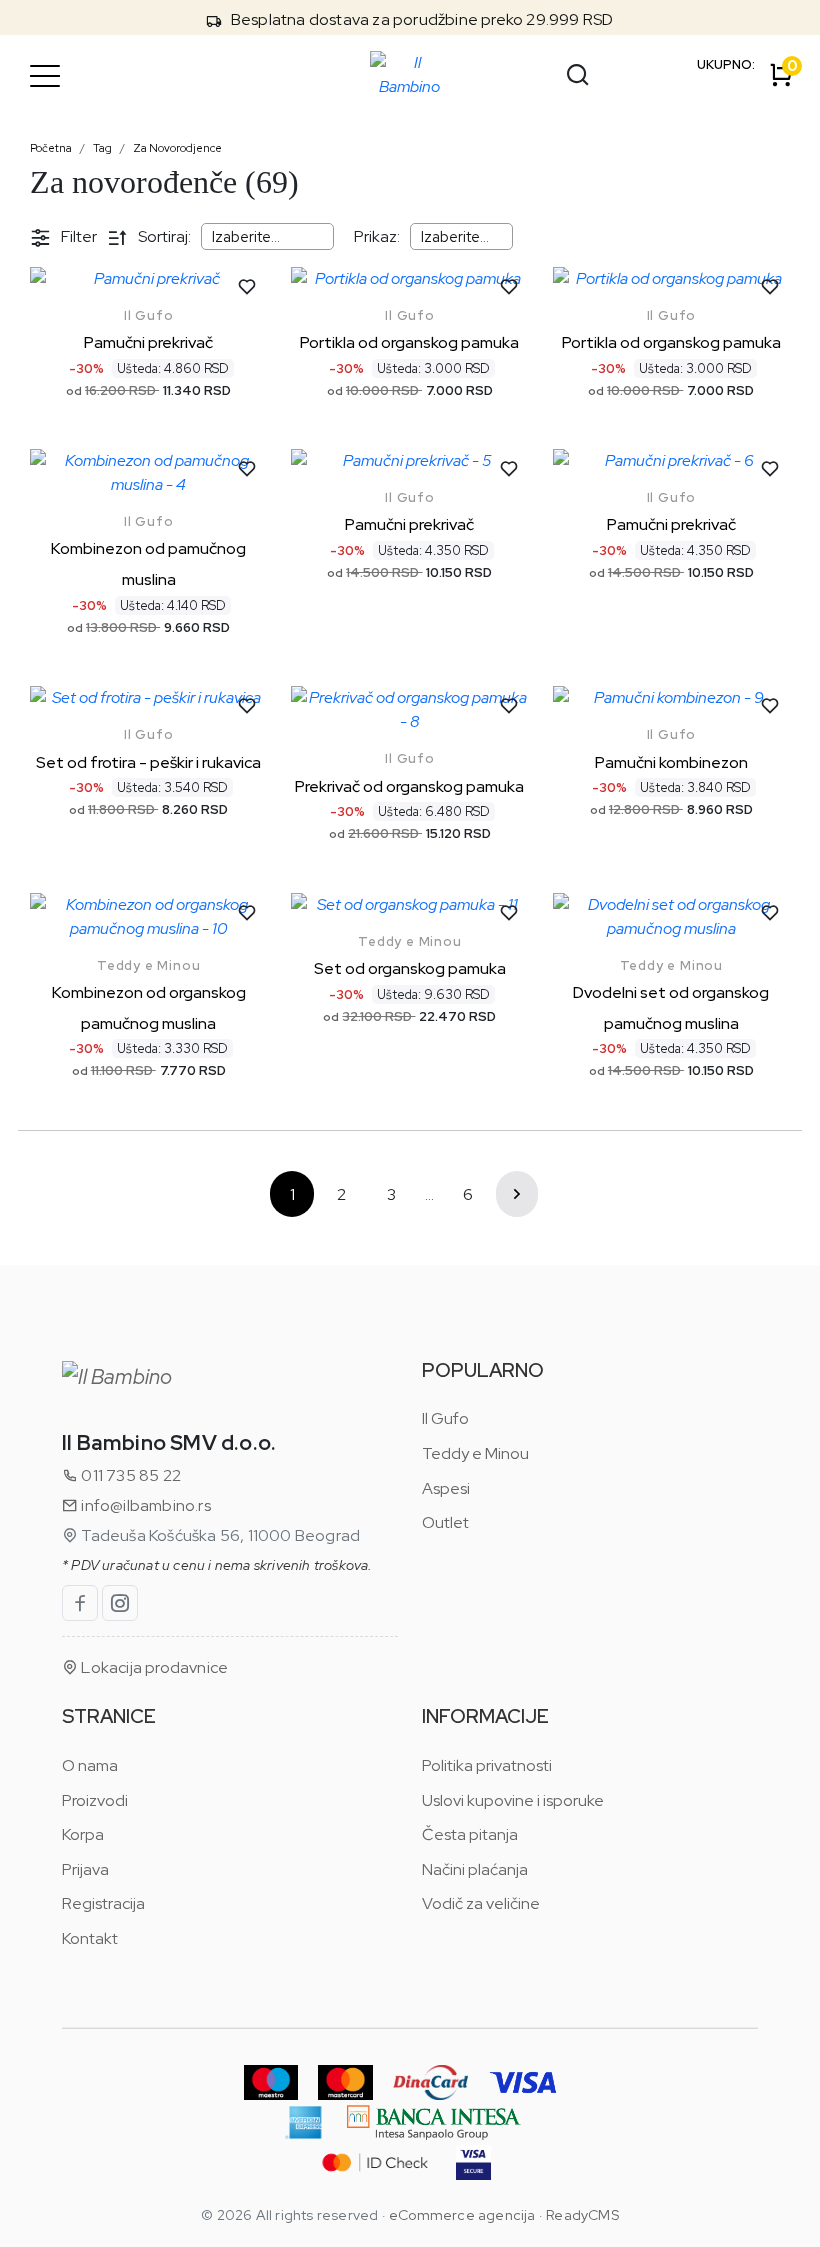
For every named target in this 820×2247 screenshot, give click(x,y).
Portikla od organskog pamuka (409, 342)
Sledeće (517, 1194)
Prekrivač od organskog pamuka (409, 786)
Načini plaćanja (475, 1869)
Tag (102, 148)
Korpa (83, 1834)
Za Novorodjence (177, 148)
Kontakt (90, 1938)
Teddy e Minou (148, 965)
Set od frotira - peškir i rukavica (148, 762)
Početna (51, 148)
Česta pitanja (470, 1834)
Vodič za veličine (481, 1903)
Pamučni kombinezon (671, 762)
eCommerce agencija (462, 2215)
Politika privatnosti (487, 1765)
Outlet (445, 1522)
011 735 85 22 (129, 1475)
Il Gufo (149, 315)
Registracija (103, 1903)
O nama (90, 1765)
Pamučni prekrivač (148, 342)
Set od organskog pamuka (410, 968)
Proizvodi (95, 1800)
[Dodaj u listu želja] (247, 287)
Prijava (85, 1869)
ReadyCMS (582, 2215)
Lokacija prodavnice (153, 1667)
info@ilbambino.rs (144, 1505)
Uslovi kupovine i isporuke (513, 1800)
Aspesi (446, 1488)
